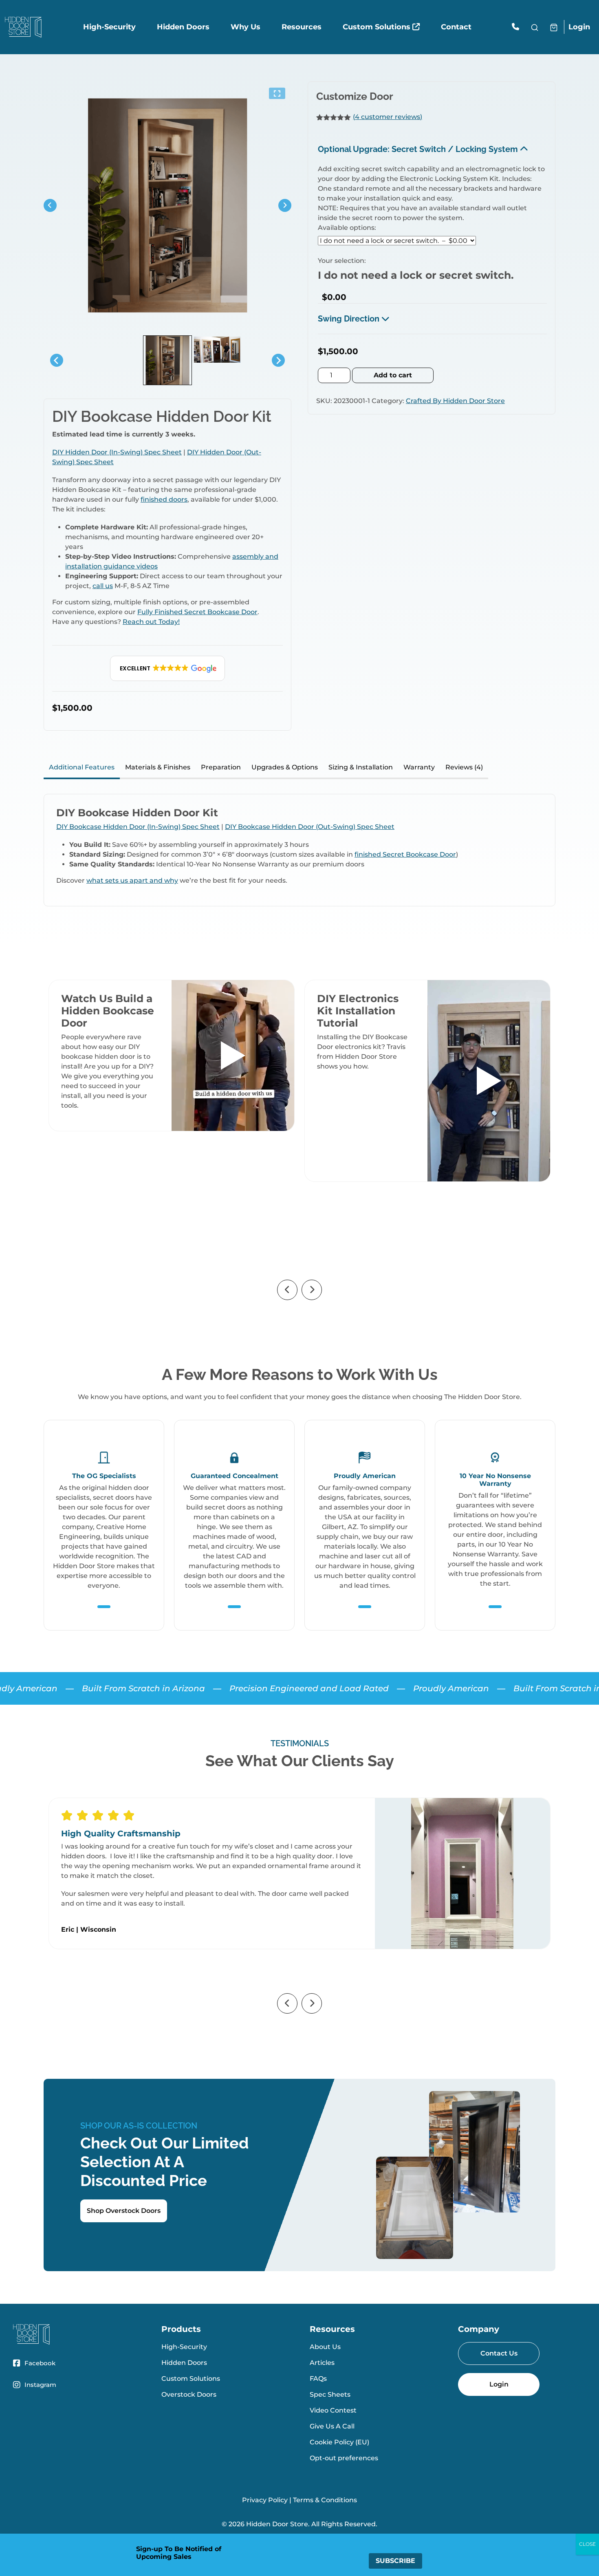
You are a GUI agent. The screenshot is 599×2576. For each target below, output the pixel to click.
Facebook (40, 2363)
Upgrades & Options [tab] (285, 767)
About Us (325, 2347)
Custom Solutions (378, 27)
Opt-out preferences (344, 2458)
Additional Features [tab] (82, 767)
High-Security (109, 27)
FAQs (318, 2379)
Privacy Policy (265, 2500)
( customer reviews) (388, 117)
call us (103, 586)
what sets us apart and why (132, 880)
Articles (322, 2363)
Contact (456, 27)
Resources (302, 27)
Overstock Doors (189, 2394)
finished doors (164, 499)
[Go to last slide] (50, 205)
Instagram (40, 2385)
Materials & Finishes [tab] (158, 767)
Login (579, 27)
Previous (287, 1290)
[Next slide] (285, 205)
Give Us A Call (332, 2426)
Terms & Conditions (325, 2500)
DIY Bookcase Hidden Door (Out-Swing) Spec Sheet (310, 827)
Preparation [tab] (221, 767)
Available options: (347, 228)
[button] (168, 668)
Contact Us (499, 2353)
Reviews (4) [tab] (464, 767)
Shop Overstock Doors (124, 2211)
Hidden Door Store (277, 2524)
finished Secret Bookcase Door (405, 854)
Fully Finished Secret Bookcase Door (197, 612)
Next (312, 1290)
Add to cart (393, 375)
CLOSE (587, 2544)
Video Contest (333, 2410)
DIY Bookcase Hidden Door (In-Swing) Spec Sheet (138, 827)
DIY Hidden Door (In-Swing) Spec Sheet (117, 452)
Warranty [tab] (419, 767)
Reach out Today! (151, 622)
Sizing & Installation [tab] (361, 767)
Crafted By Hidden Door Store (455, 401)
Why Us (246, 27)
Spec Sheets (330, 2394)
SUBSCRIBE (395, 2561)
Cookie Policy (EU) (339, 2442)
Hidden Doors (183, 27)
